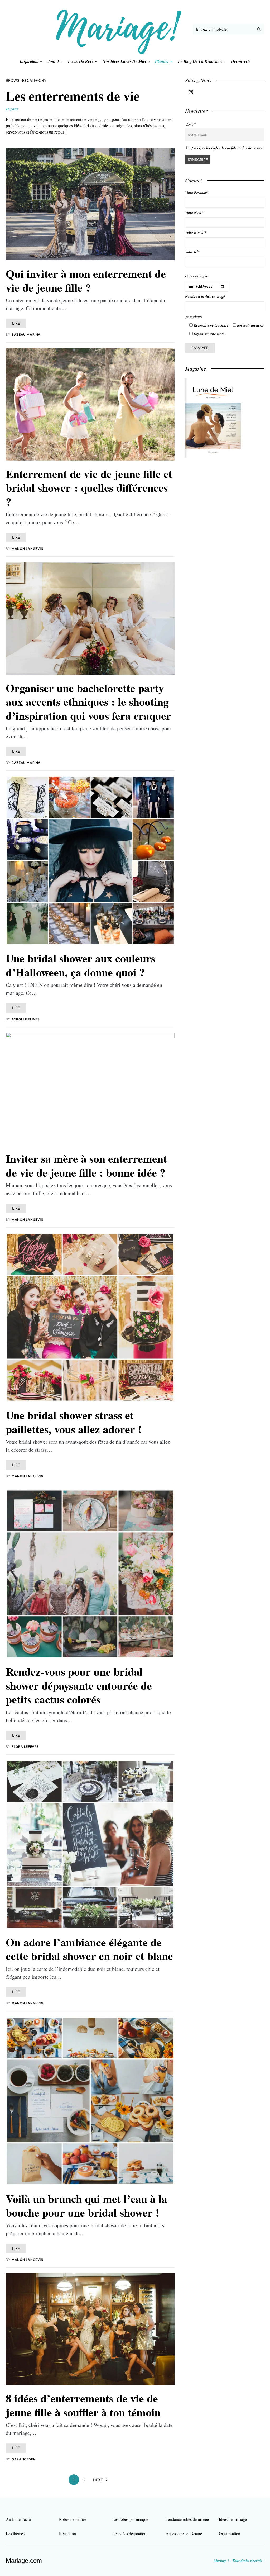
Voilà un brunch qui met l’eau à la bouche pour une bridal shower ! (86, 2205)
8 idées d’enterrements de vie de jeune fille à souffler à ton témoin (83, 2405)
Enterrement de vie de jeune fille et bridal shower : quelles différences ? (89, 487)
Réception (67, 2533)
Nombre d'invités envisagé (205, 296)
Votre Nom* (194, 212)
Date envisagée (196, 276)
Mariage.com (24, 2561)
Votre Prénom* (197, 193)
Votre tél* (192, 252)
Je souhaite (194, 317)
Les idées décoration (129, 2533)
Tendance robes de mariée (187, 2519)
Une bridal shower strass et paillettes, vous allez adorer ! (74, 1422)
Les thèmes (15, 2533)
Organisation (230, 2533)
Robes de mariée (73, 2519)
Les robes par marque (130, 2519)
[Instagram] (191, 92)
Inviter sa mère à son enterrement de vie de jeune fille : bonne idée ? (86, 1165)
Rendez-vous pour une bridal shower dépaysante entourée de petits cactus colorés (79, 1685)
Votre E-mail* (196, 232)
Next (98, 2480)
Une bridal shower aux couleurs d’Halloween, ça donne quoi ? (81, 965)
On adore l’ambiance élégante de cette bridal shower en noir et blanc (89, 1949)
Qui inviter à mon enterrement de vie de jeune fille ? (86, 280)
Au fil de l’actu (18, 2519)
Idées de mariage (233, 2519)
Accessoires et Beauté (184, 2533)
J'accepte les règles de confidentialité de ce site (227, 148)
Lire (16, 323)
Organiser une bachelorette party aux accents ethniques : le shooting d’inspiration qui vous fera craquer (88, 702)
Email (191, 124)
